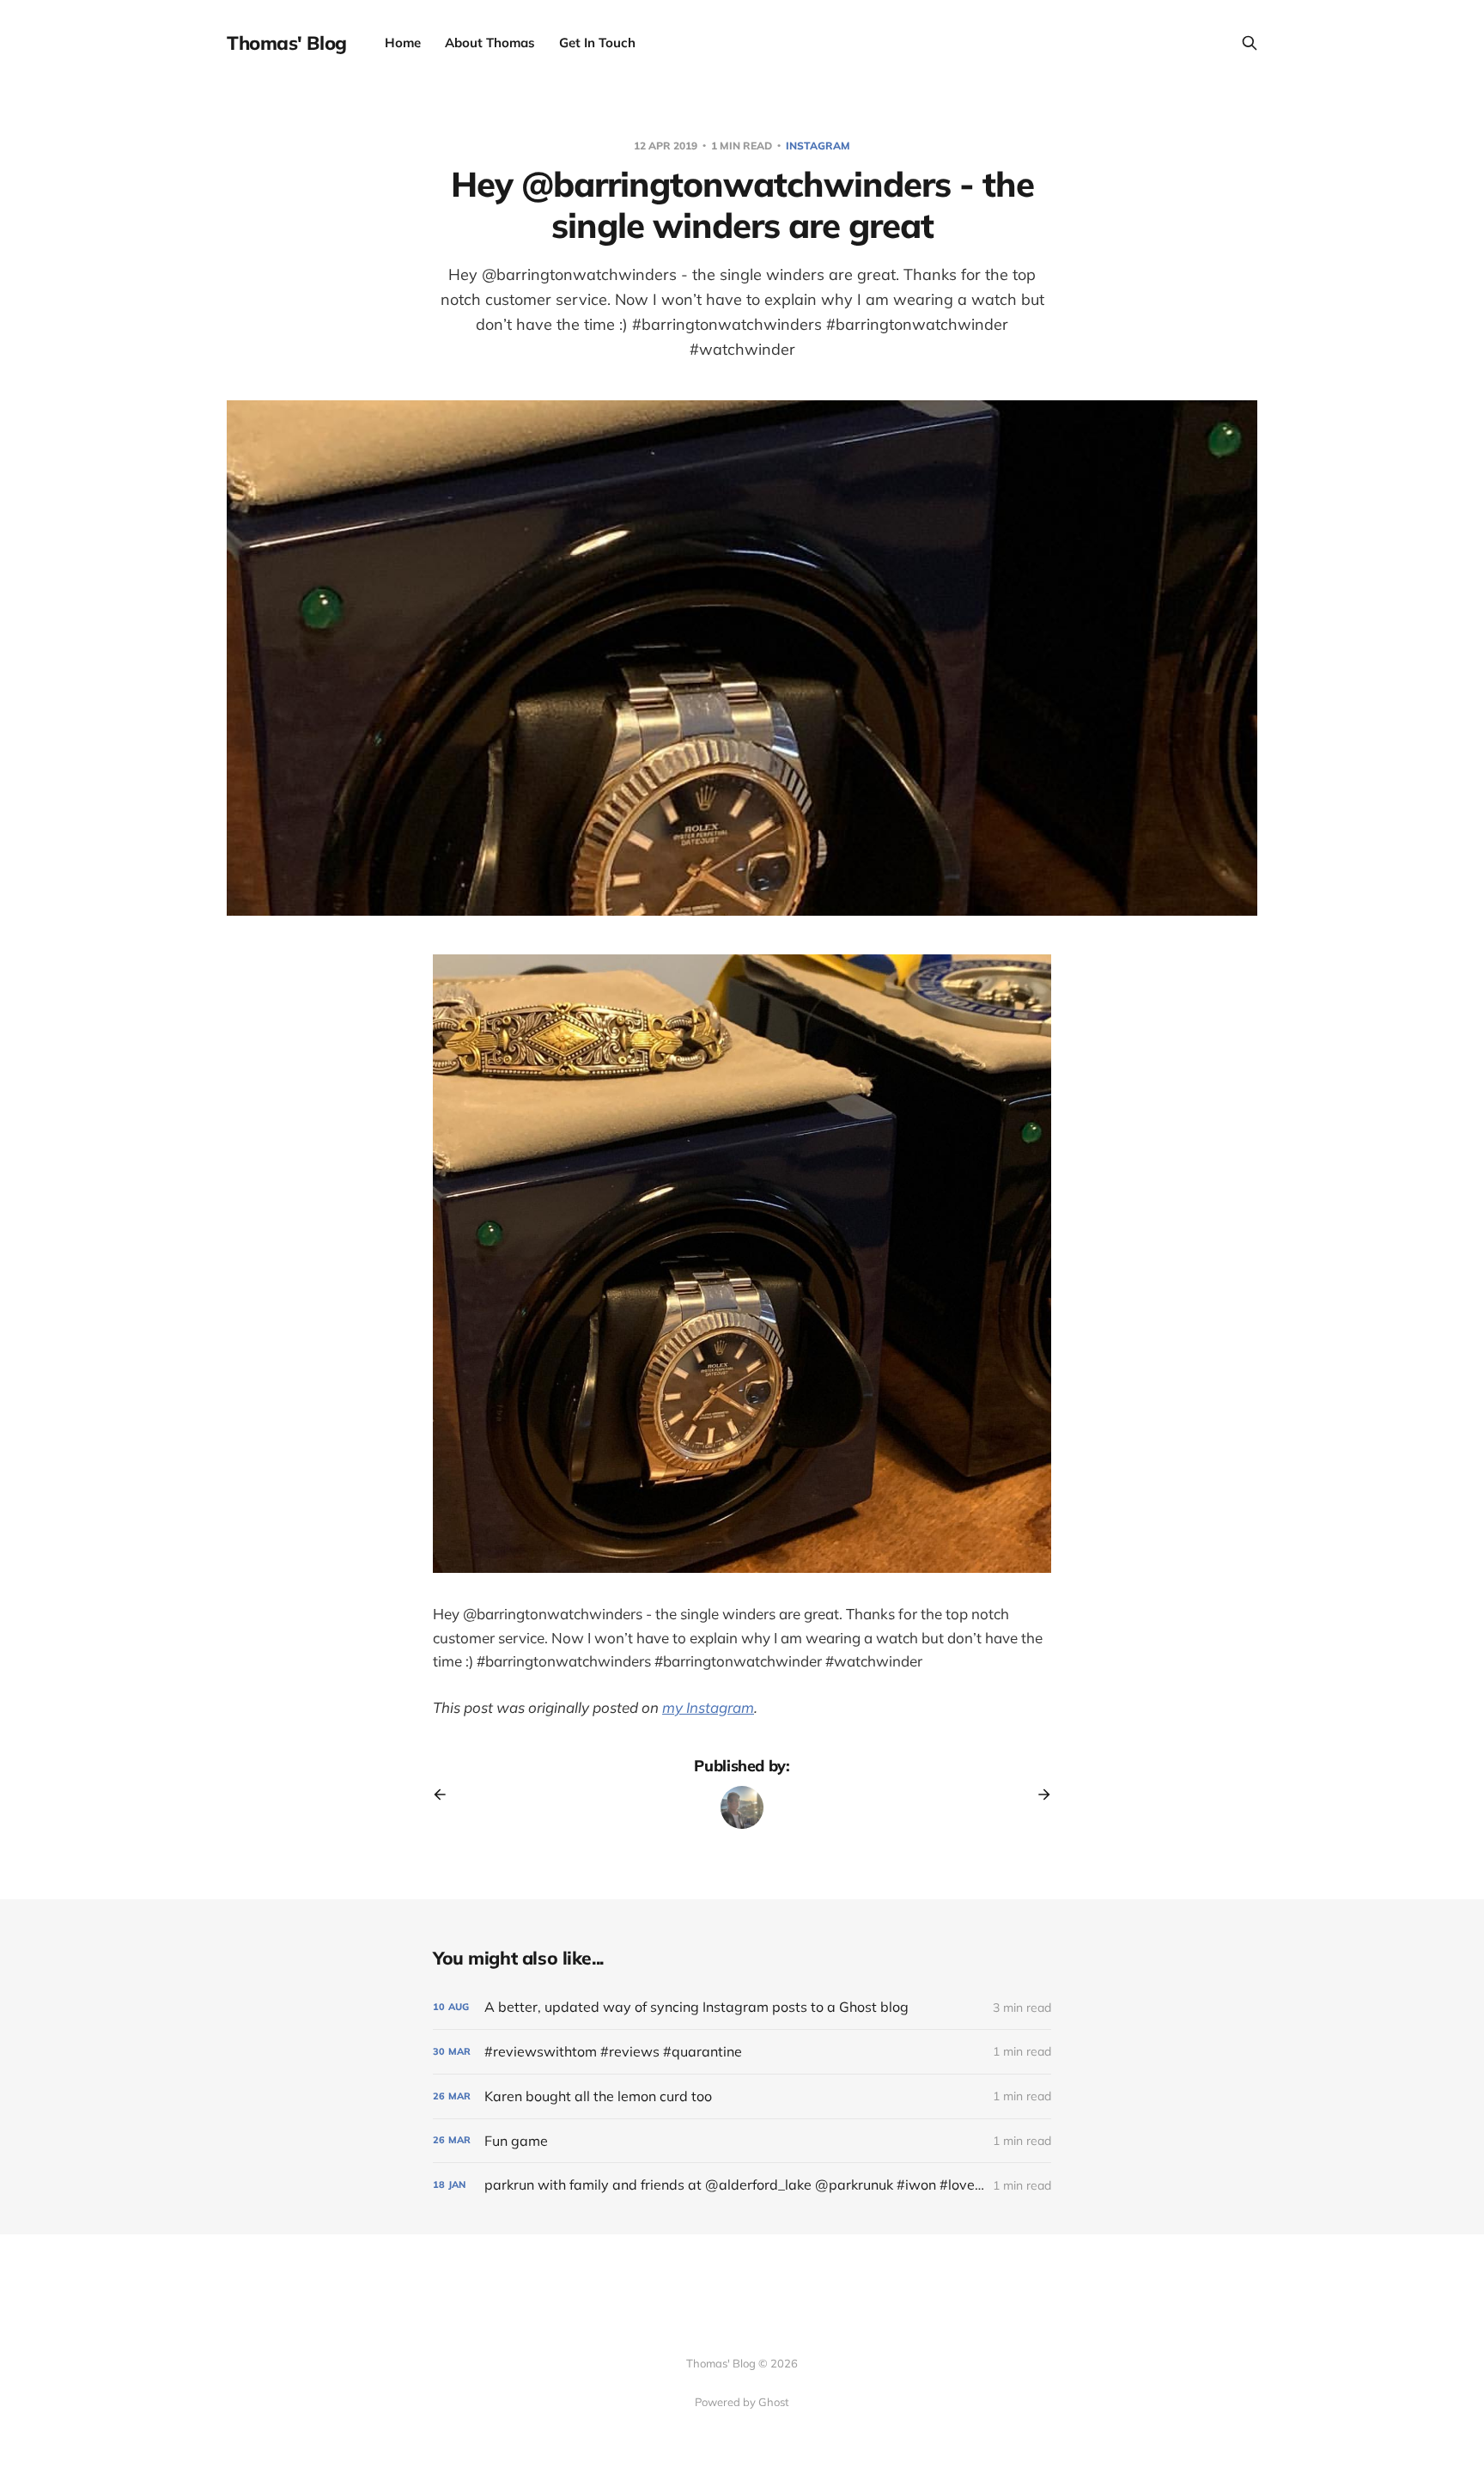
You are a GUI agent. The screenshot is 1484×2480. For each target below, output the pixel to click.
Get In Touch (597, 43)
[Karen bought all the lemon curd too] (742, 2096)
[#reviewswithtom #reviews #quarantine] (742, 2052)
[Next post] (1038, 1794)
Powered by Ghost (742, 2402)
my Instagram (708, 1707)
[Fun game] (742, 2141)
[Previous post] (446, 1794)
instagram (818, 146)
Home (403, 43)
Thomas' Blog (287, 43)
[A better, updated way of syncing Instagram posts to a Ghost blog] (742, 2007)
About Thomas (490, 43)
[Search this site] (1250, 43)
